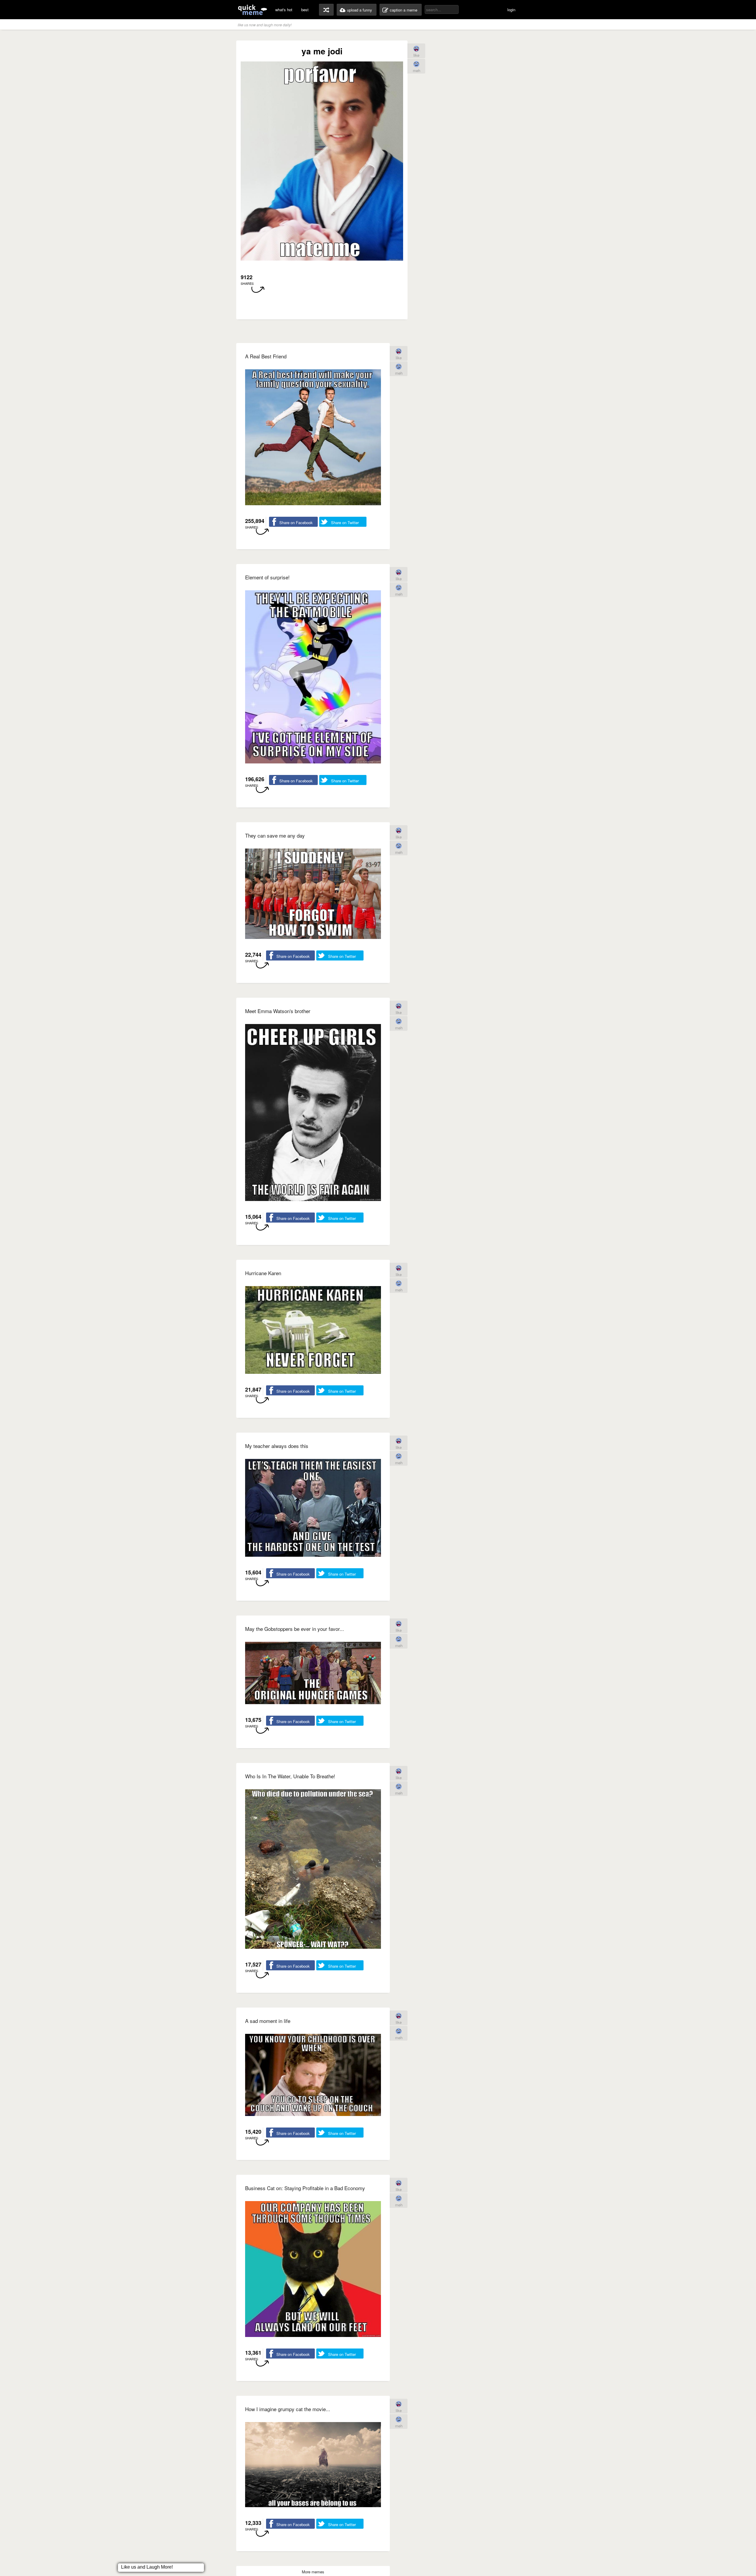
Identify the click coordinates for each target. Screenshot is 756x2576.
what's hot (284, 10)
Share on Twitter (345, 522)
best (305, 10)
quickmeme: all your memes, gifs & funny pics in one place (252, 10)
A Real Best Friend (266, 356)
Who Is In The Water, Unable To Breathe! (290, 1776)
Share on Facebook (296, 522)
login (511, 10)
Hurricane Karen (263, 1273)
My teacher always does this (277, 1446)
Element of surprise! (267, 577)
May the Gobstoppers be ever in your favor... (295, 1629)
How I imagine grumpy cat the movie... (288, 2409)
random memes (326, 10)
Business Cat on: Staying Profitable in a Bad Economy (305, 2188)
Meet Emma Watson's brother (278, 1011)
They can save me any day (275, 835)
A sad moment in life (268, 2021)
